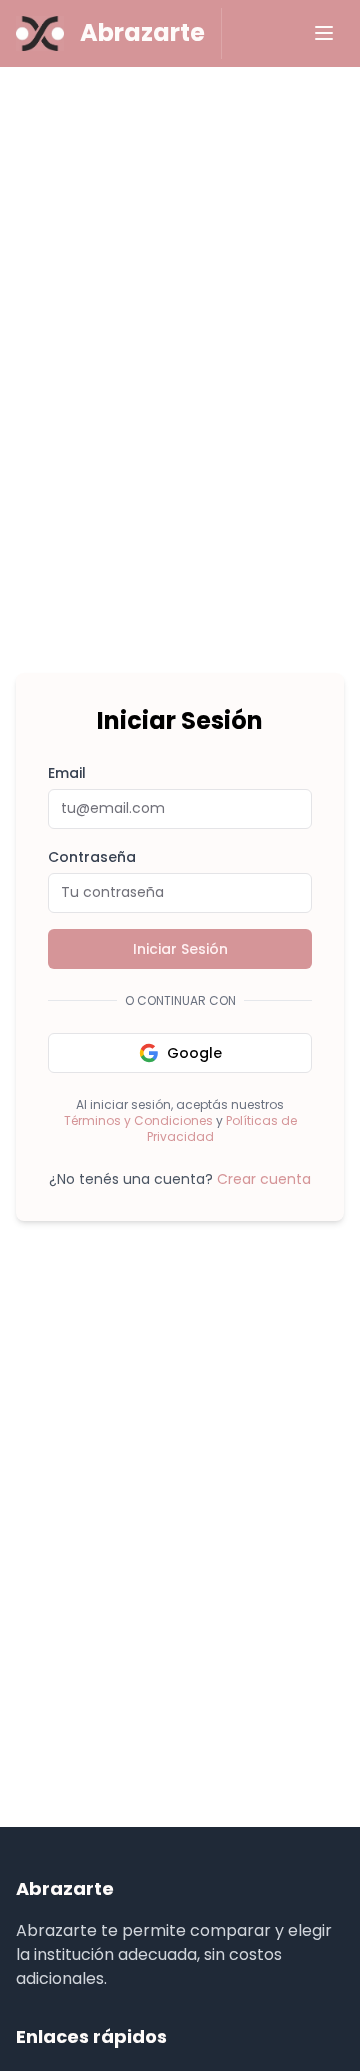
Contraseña (92, 857)
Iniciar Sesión (180, 949)
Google (194, 1053)
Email (67, 773)
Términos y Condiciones (138, 1120)
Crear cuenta (264, 1179)
